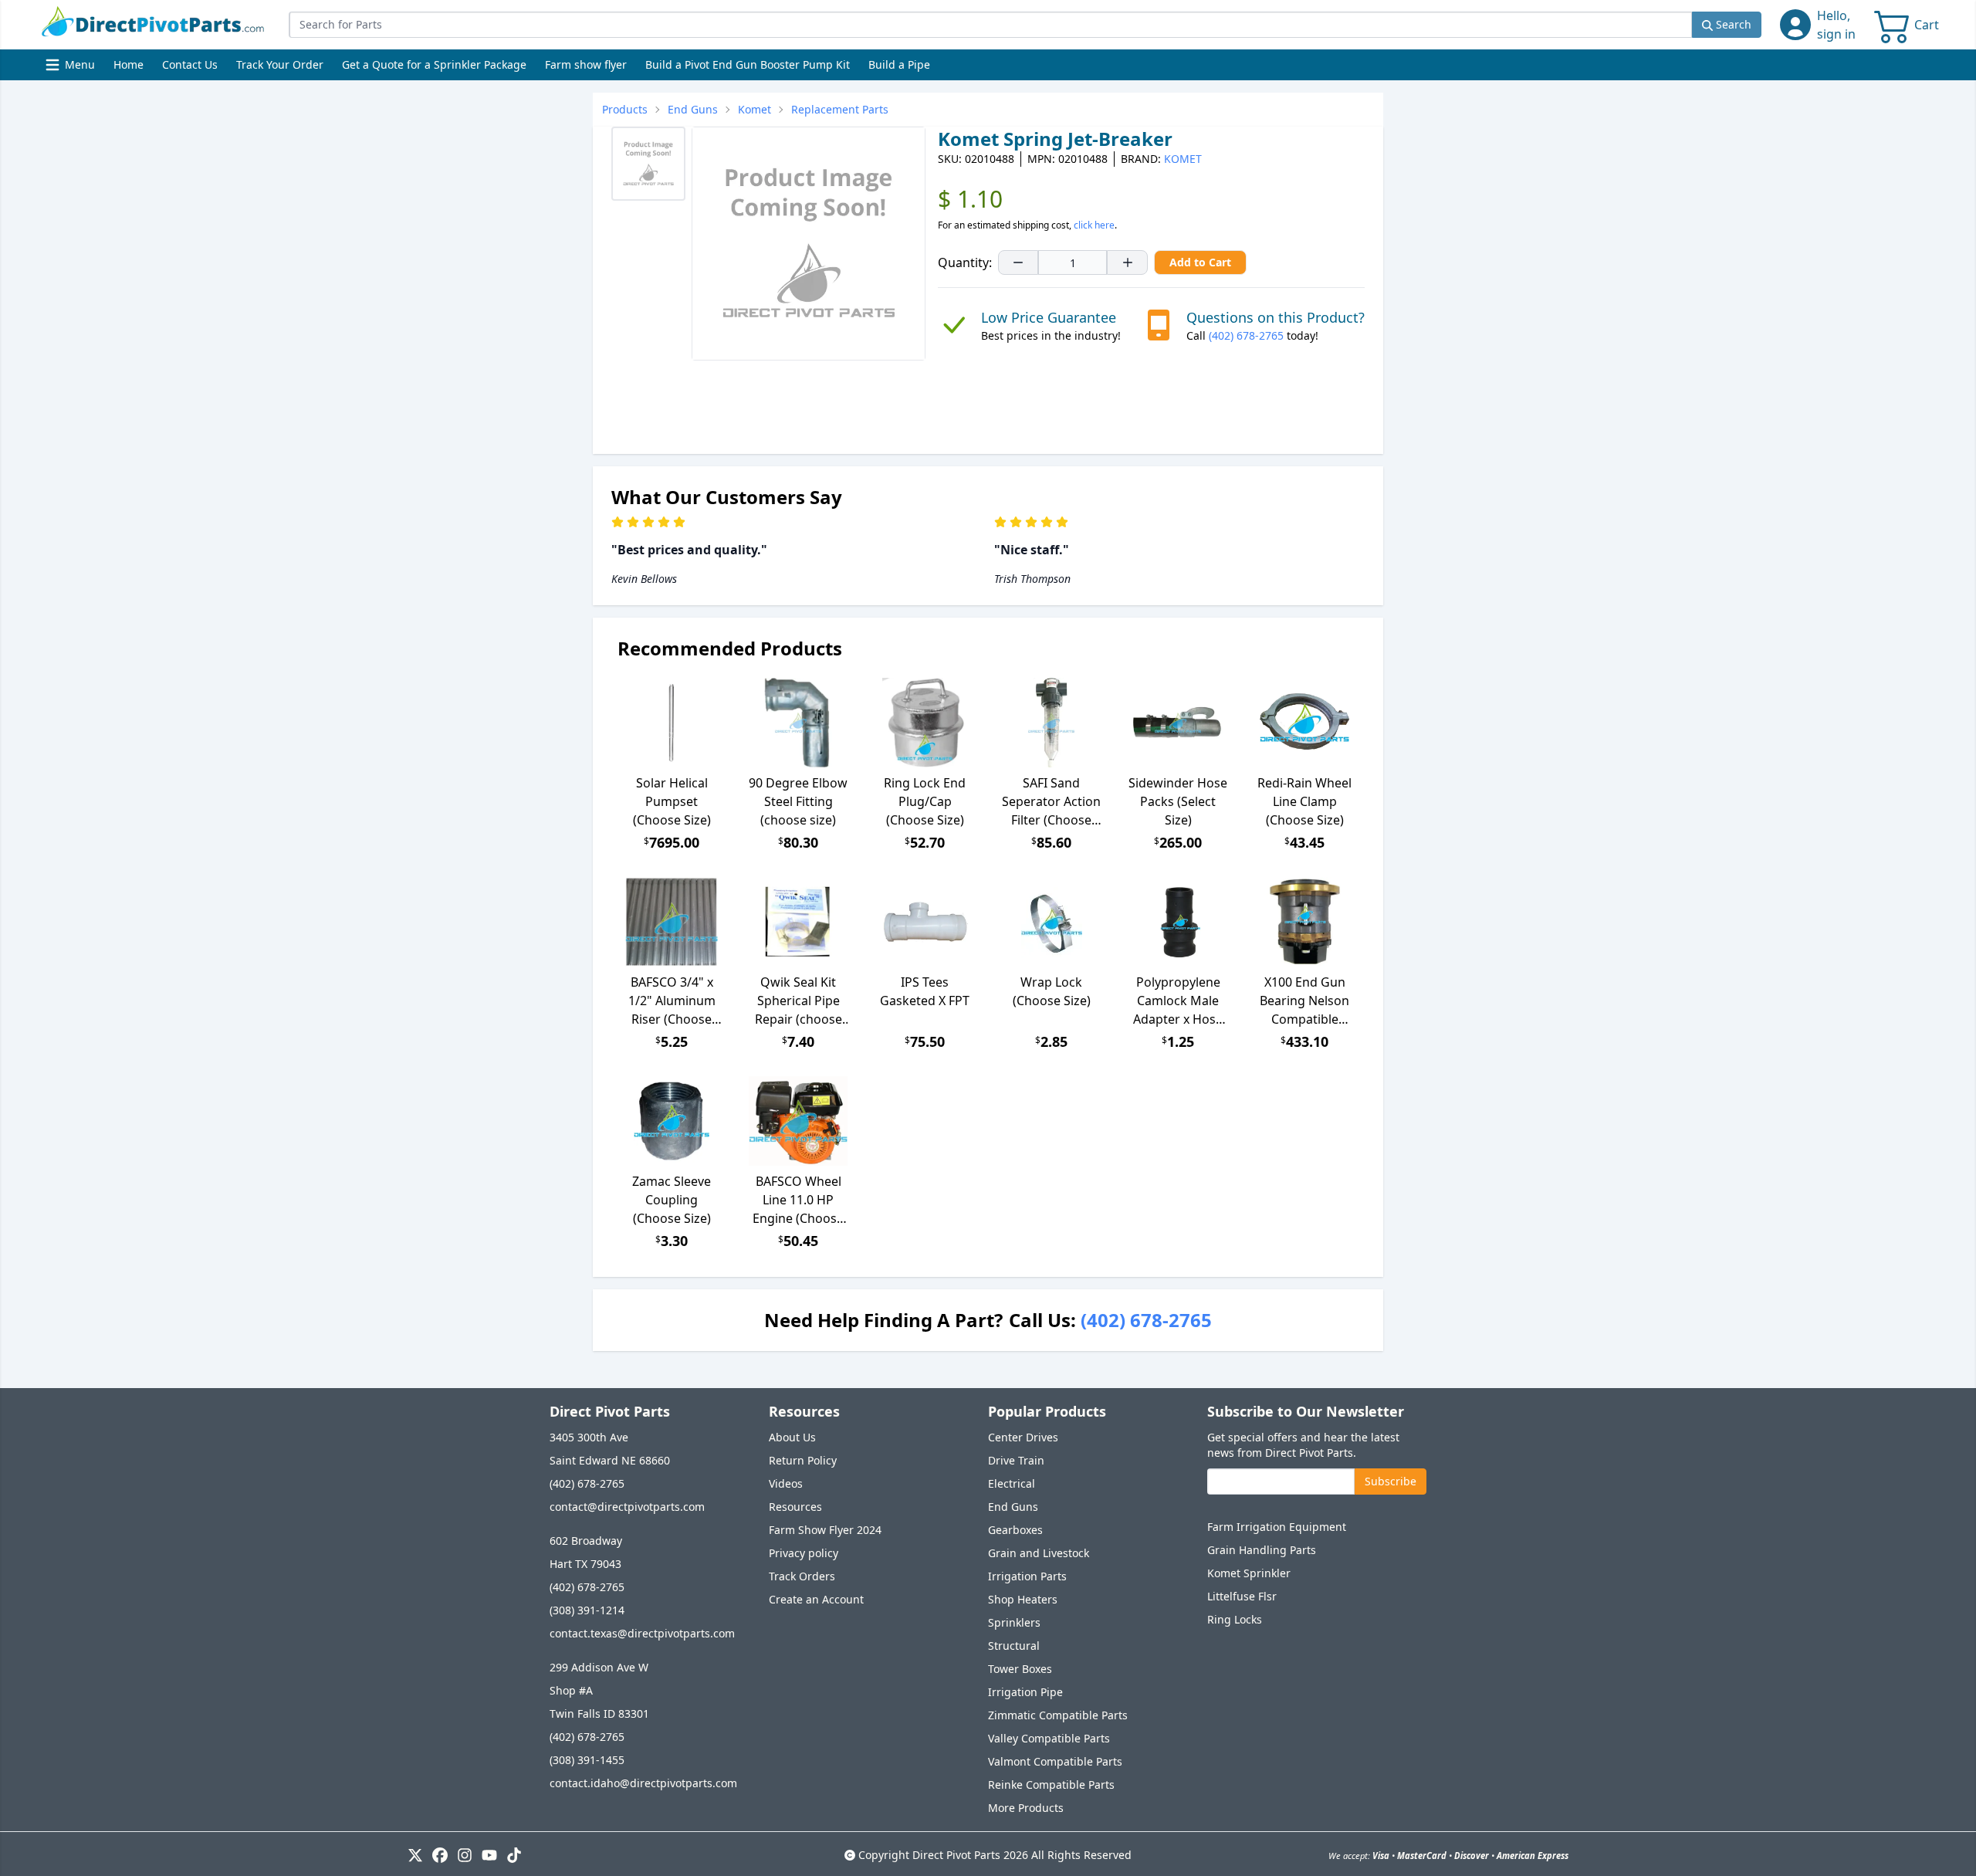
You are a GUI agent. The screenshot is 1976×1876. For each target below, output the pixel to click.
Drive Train (1016, 1460)
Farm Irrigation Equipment (1277, 1527)
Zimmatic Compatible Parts (1058, 1715)
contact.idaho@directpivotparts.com (643, 1783)
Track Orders (802, 1576)
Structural (1014, 1646)
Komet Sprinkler (1249, 1573)
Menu (72, 68)
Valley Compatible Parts (1049, 1738)
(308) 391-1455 (587, 1760)
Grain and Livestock (1039, 1553)
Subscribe (1391, 1481)
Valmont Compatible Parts (1055, 1761)
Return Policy (803, 1460)
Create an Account (816, 1599)
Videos (786, 1483)
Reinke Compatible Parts (1051, 1785)
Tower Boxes (1020, 1669)
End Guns (1013, 1507)
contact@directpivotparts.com (627, 1507)
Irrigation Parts (1027, 1576)
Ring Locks (1235, 1619)
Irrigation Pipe (1025, 1692)
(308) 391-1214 (587, 1610)
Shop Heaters (1023, 1599)
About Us (792, 1437)
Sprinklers (1014, 1622)
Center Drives (1023, 1437)
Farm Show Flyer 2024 (825, 1530)
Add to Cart (1200, 262)
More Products (1026, 1808)
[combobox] (990, 25)
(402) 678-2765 (1246, 335)
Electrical (1012, 1483)
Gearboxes (1015, 1530)
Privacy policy (804, 1553)
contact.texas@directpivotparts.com (642, 1633)
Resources (795, 1507)
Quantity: (965, 262)
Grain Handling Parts (1262, 1550)
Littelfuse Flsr (1242, 1596)
